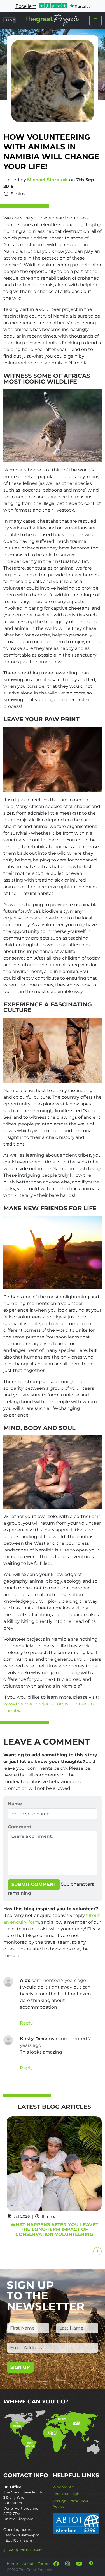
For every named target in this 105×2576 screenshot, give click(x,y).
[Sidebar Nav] (95, 20)
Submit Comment (34, 1884)
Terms (44, 2564)
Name (15, 1804)
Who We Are (64, 2487)
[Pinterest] (91, 2564)
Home (12, 2564)
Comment (20, 1827)
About (28, 2564)
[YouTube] (79, 2564)
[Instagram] (68, 2564)
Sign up (20, 2367)
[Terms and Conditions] (76, 2523)
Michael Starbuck (48, 180)
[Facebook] (56, 2564)
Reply (26, 2023)
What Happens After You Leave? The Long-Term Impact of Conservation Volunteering (54, 2230)
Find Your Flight (67, 2494)
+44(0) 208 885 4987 (25, 2550)
